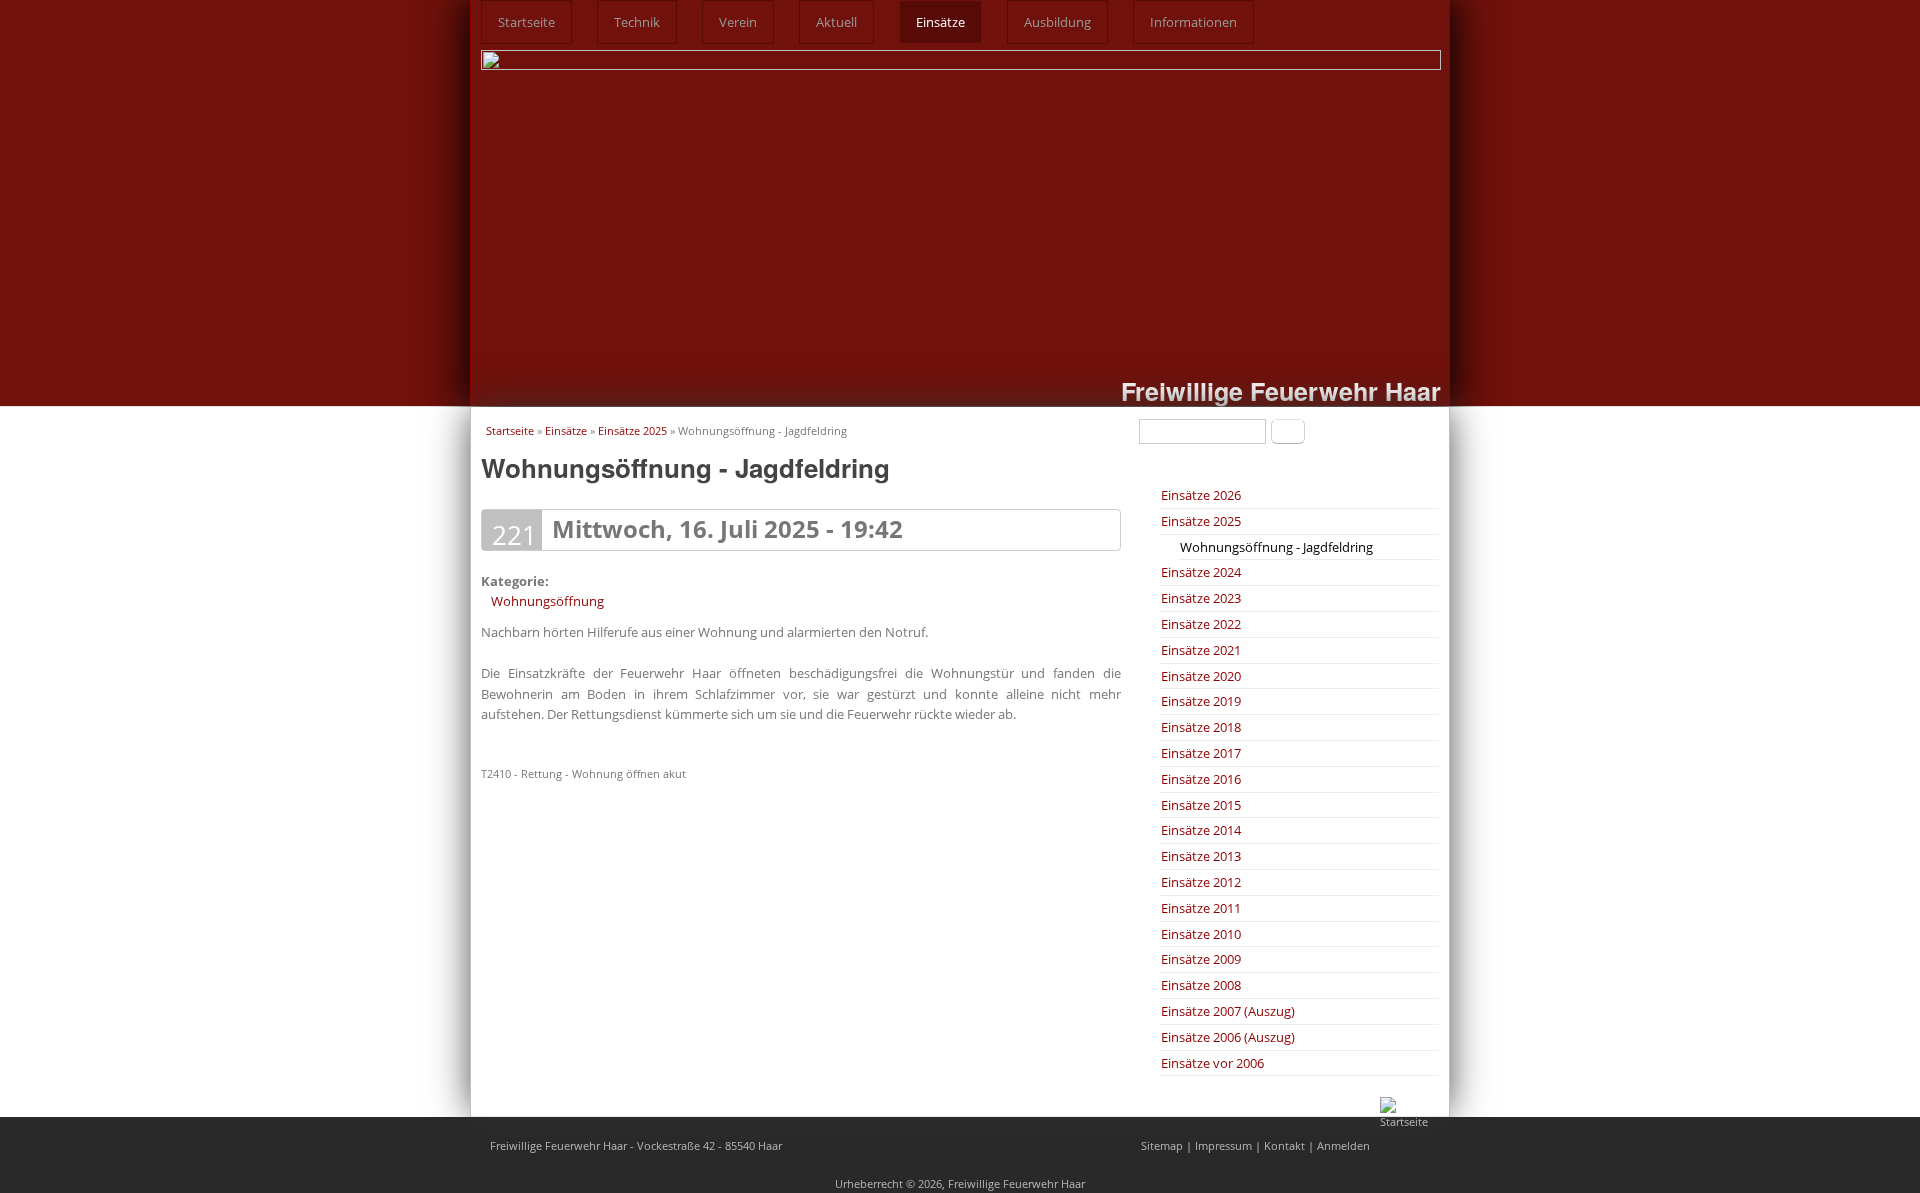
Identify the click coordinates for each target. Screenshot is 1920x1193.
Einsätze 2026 (1201, 495)
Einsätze (940, 22)
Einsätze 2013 (1201, 856)
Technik (637, 22)
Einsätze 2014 (1201, 830)
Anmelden (1343, 1145)
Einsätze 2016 (1201, 779)
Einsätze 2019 (1201, 701)
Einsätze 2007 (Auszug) (1228, 1011)
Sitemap (1162, 1145)
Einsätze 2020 (1201, 676)
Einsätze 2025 (632, 430)
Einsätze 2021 (1201, 650)
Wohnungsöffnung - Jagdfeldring (1276, 547)
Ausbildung (1057, 22)
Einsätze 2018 (1201, 727)
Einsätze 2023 (1201, 598)
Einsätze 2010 (1201, 934)
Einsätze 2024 (1201, 572)
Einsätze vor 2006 (1212, 1063)
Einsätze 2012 (1201, 882)
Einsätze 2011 (1201, 908)
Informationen (1193, 22)
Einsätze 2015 (1201, 805)
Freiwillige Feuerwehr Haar (1281, 391)
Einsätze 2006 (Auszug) (1228, 1037)
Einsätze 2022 (1201, 624)
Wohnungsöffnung (547, 601)
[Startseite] (1410, 1121)
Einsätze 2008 (1201, 985)
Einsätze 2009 (1201, 959)
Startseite (526, 22)
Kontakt (1284, 1145)
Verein (738, 22)
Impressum (1223, 1145)
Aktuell (836, 22)
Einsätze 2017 (1201, 753)
